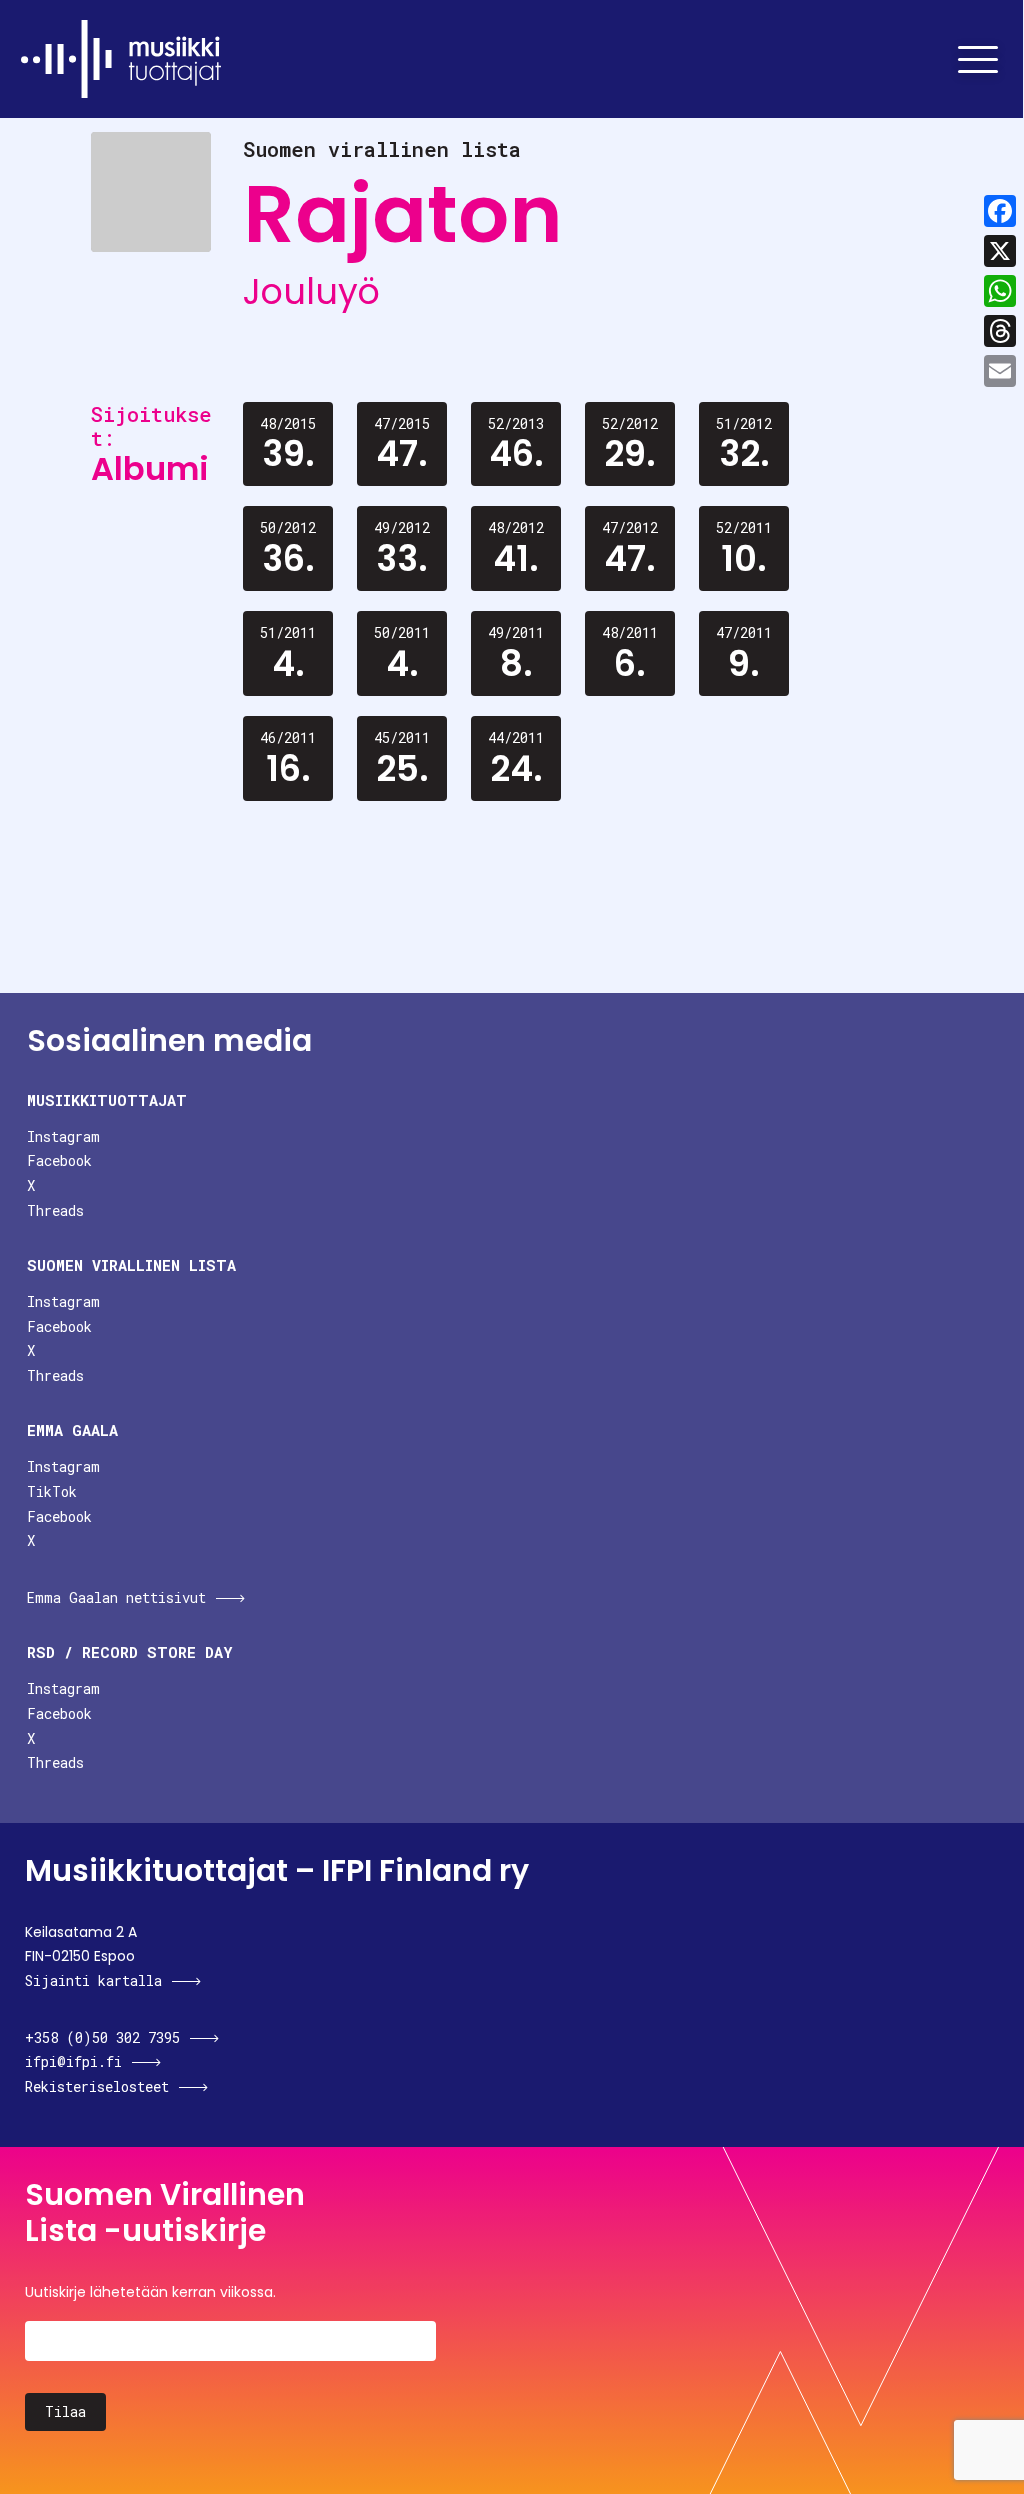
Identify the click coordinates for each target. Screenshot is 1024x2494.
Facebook (59, 1160)
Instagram (63, 1136)
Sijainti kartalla (93, 1980)
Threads (55, 1210)
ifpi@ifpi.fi (73, 2061)
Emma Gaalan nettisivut (116, 1597)
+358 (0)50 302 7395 (102, 2037)
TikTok (52, 1491)
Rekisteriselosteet (97, 2086)
